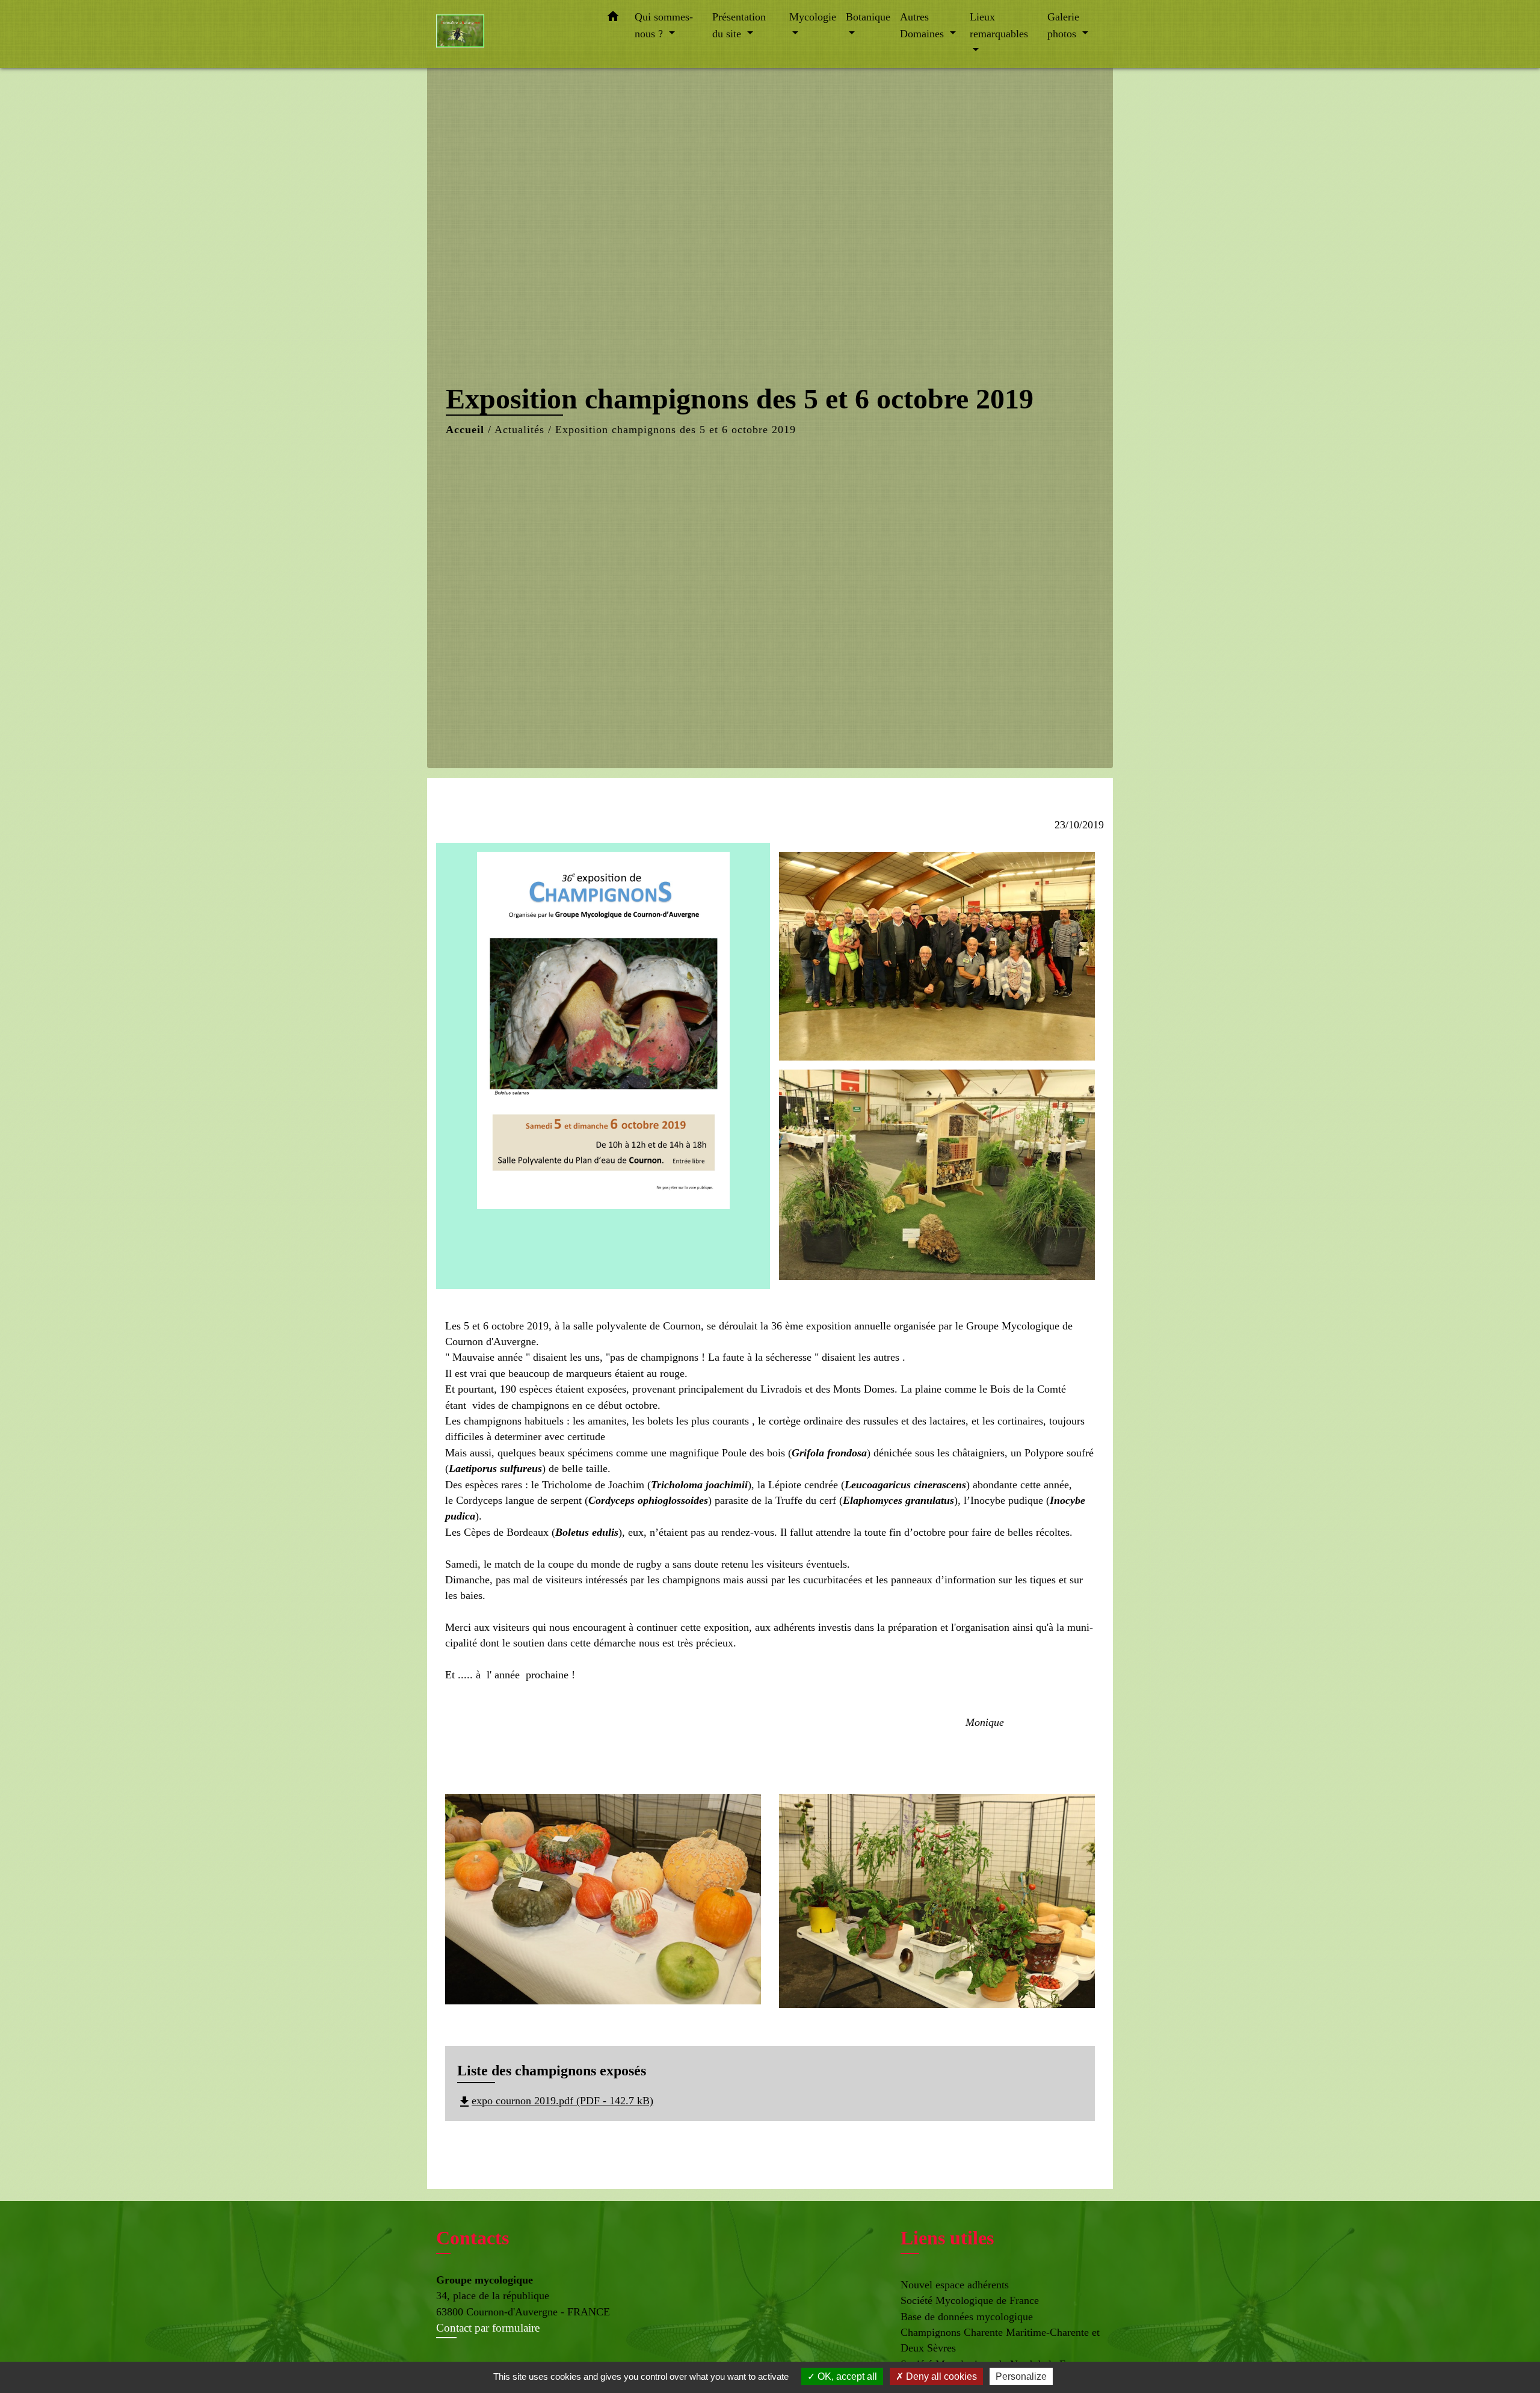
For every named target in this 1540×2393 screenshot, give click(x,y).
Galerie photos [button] (1063, 25)
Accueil (465, 430)
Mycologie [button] (813, 17)
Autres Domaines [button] (923, 25)
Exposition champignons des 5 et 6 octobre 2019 (676, 430)
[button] (613, 19)
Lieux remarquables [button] (999, 25)
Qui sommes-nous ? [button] (664, 25)
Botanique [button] (868, 17)
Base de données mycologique (967, 2317)
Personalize (1021, 2376)
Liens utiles (947, 2238)
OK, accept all (846, 2376)
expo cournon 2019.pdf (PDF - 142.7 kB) (555, 2101)
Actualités (519, 430)
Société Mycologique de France (970, 2300)
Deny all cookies (940, 2376)
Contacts (473, 2238)
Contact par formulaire (488, 2328)
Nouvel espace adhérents (955, 2285)
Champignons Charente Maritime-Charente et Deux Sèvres (1000, 2340)
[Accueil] (511, 34)
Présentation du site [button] (739, 25)
